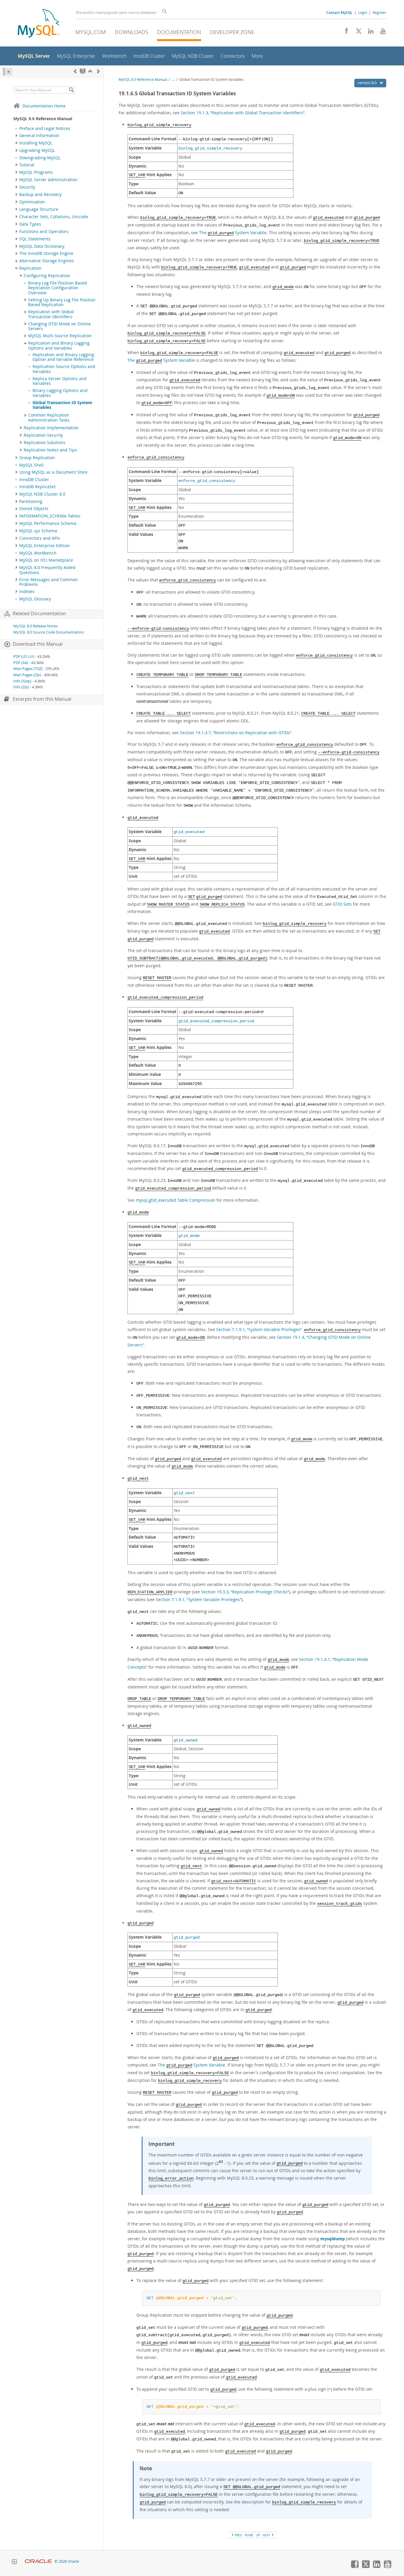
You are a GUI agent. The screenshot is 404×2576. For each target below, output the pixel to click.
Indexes (27, 592)
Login (363, 12)
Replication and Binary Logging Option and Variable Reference (63, 357)
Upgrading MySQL (37, 150)
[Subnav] (16, 136)
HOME (249, 2535)
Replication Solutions (45, 443)
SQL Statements (35, 239)
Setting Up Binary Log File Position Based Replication (62, 302)
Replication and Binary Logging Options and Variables (59, 345)
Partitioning (31, 502)
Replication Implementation (51, 428)
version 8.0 (367, 83)
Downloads (131, 32)
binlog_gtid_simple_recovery (210, 148)
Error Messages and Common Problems (49, 582)
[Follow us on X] (357, 33)
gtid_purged (187, 1938)
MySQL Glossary (35, 599)
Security (27, 187)
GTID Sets (342, 904)
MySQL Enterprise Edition (45, 546)
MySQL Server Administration (48, 180)
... (173, 79)
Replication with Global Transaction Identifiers (51, 314)
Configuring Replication (47, 276)
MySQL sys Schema (38, 531)
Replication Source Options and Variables (64, 369)
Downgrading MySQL (40, 158)
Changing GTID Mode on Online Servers (59, 326)
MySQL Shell (31, 465)
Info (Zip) (21, 687)
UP (258, 2535)
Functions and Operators (44, 232)
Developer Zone (232, 32)
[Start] (83, 71)
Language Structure (39, 209)
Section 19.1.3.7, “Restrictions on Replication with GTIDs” (236, 733)
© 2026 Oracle (67, 2561)
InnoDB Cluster (34, 480)
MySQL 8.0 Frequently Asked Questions (47, 570)
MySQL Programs (36, 172)
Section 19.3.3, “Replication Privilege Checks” (245, 1592)
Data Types (30, 224)
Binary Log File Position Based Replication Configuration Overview (58, 288)
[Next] (98, 71)
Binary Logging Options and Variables (60, 393)
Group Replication (37, 458)
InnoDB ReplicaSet (37, 487)
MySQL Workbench (38, 553)
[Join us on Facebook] (344, 33)
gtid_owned (185, 1740)
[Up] (90, 71)
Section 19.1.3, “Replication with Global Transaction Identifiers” (243, 113)
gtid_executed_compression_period (216, 1021)
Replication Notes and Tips (50, 450)
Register (379, 12)
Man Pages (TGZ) (28, 669)
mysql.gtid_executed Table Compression (176, 1200)
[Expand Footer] (14, 2562)
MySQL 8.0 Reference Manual (143, 79)
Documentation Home (44, 106)
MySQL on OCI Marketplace (46, 560)
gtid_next (184, 1493)
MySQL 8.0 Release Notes (35, 626)
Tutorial (27, 165)
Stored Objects (34, 509)
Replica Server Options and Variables (60, 381)
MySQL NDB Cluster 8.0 (42, 494)
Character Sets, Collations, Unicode (54, 217)
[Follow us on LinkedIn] (369, 33)
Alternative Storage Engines (47, 261)
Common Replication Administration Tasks (49, 417)
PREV (238, 2535)
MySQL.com (91, 32)
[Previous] (75, 71)
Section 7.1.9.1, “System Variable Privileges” (259, 1329)
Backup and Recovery (40, 195)
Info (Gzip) (22, 681)
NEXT (267, 2535)
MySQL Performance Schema (48, 523)
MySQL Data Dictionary (42, 246)
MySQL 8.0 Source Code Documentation (49, 632)
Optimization (32, 202)
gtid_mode (189, 1236)
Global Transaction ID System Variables (62, 405)
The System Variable (233, 233)
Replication (30, 268)
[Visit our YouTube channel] (381, 33)
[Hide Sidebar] (8, 72)
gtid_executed (189, 832)
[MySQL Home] (39, 24)
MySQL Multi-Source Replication (60, 336)
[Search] (71, 90)
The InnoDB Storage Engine (46, 253)
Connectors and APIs (40, 538)
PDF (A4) (21, 663)
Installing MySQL (36, 143)
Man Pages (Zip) (27, 675)
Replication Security (43, 435)
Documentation (179, 32)
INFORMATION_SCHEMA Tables (50, 516)
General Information (39, 136)
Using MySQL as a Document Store (53, 472)
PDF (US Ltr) (24, 657)
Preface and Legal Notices (45, 128)
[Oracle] (38, 2561)
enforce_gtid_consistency (207, 481)
